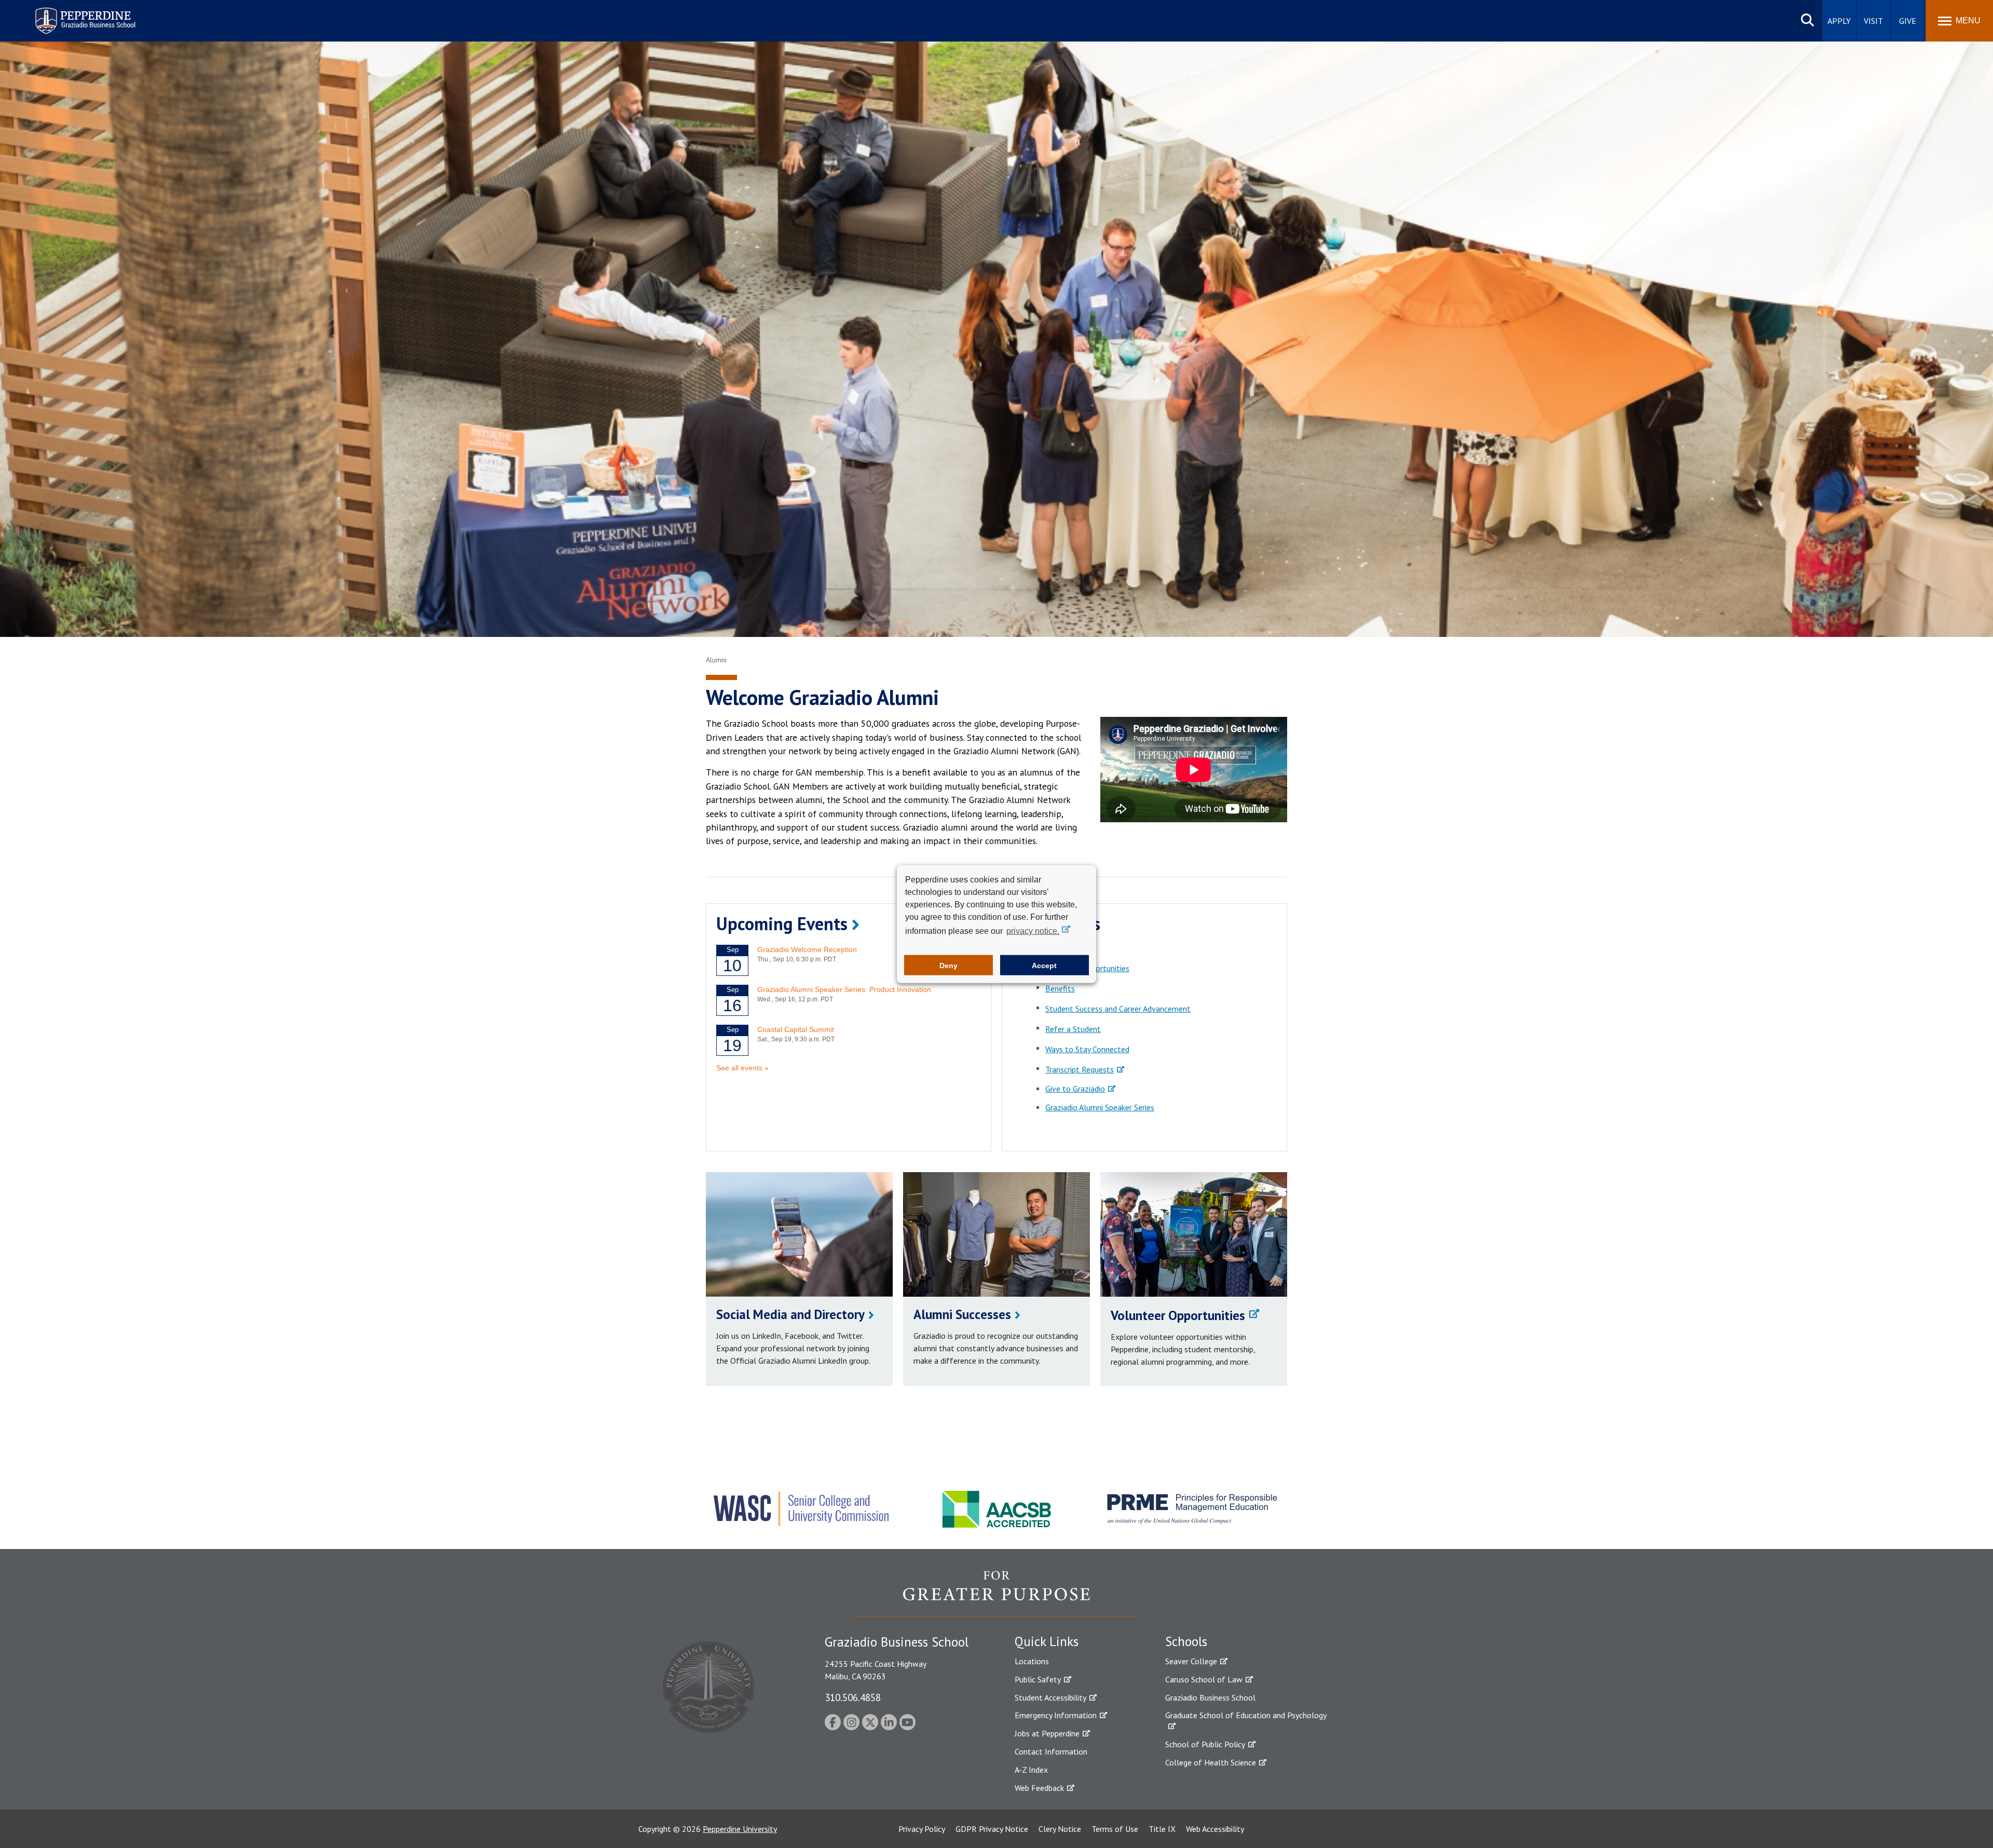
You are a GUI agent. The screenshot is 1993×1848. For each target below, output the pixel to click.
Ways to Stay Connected (1087, 1049)
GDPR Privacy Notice (992, 1829)
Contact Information (1051, 1751)
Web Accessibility (1215, 1829)
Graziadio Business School (1210, 1697)
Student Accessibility (1050, 1697)
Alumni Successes (962, 1314)
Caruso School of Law (1204, 1679)
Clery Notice (1060, 1829)
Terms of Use (1115, 1829)
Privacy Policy (922, 1829)
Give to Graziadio (1075, 1089)
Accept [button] (1044, 965)
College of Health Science (1211, 1762)
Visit (1873, 21)
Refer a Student (1073, 1029)
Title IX (1162, 1829)
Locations (1032, 1661)
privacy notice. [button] (1033, 931)
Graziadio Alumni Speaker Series (1100, 1107)
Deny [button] (948, 965)
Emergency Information (1056, 1715)
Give (1908, 21)
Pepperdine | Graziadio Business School (72, 14)
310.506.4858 (853, 1697)
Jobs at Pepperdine (1047, 1733)
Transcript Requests (1080, 1069)
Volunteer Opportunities (1178, 1315)
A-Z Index (1031, 1770)
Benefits (1060, 988)
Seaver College (1191, 1661)
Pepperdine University (740, 1829)
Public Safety (1038, 1679)
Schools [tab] (1186, 1641)
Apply (1839, 21)
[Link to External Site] (996, 1593)
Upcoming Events (782, 923)
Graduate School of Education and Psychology (1246, 1715)
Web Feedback (1039, 1788)
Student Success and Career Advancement (1118, 1009)
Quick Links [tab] (1047, 1641)
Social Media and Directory (790, 1314)
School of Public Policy (1205, 1744)
